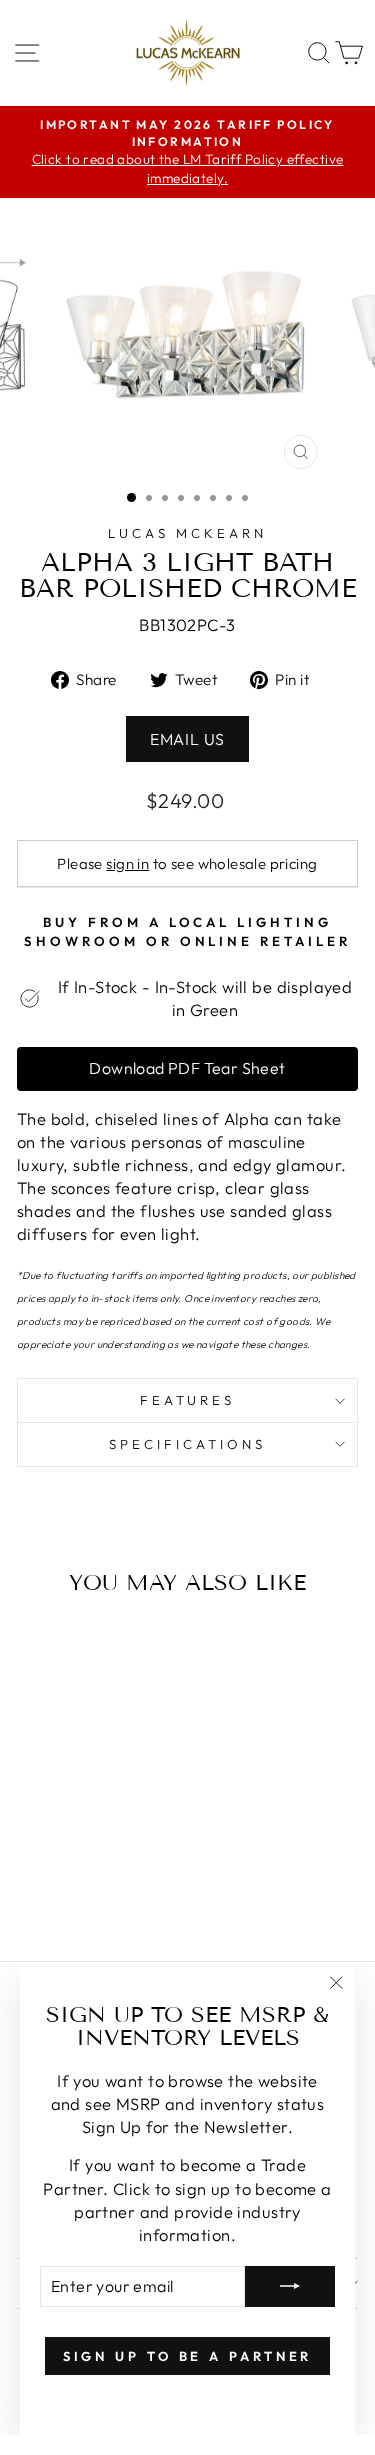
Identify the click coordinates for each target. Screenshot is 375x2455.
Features (188, 1400)
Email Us (187, 739)
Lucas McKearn (187, 533)
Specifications (187, 1444)
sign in (127, 863)
